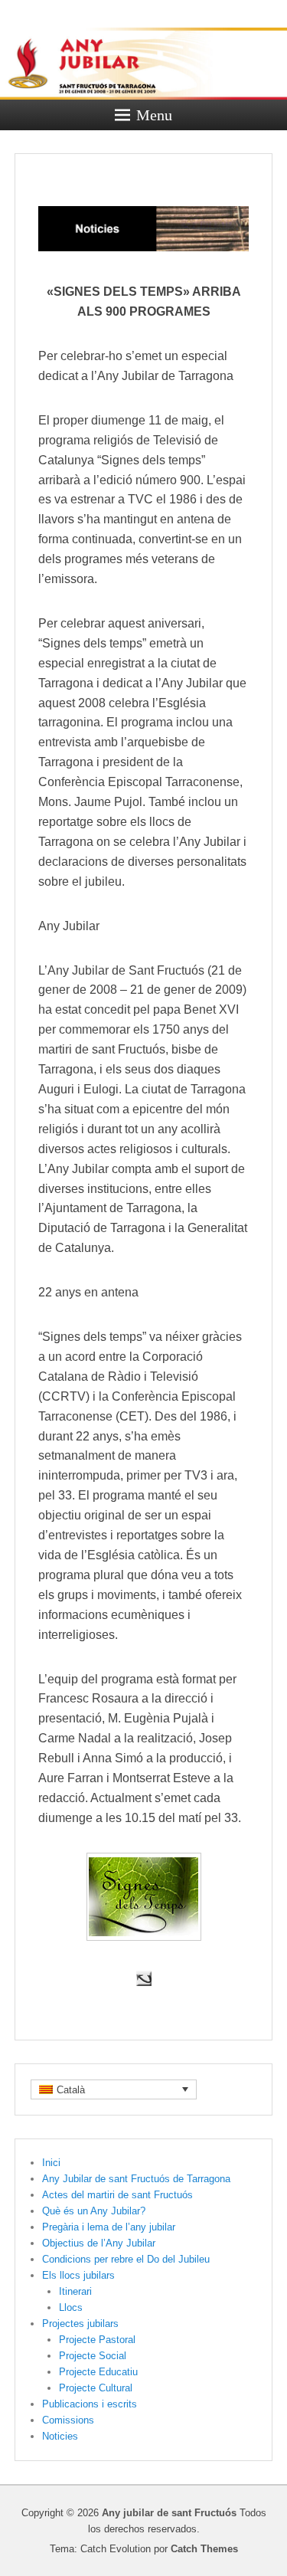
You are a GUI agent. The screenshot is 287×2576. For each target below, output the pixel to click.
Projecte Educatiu (98, 2372)
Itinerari (75, 2291)
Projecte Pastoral (97, 2340)
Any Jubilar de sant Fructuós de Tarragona (136, 2179)
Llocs (71, 2307)
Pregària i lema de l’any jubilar (109, 2227)
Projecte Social (93, 2356)
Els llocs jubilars (78, 2275)
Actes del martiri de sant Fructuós (117, 2195)
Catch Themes (204, 2549)
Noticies (60, 2436)
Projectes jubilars (80, 2324)
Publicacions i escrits (90, 2404)
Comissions (68, 2420)
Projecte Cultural (96, 2388)
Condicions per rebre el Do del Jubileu (126, 2259)
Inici (51, 2163)
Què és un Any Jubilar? (94, 2211)
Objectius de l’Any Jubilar (99, 2243)
